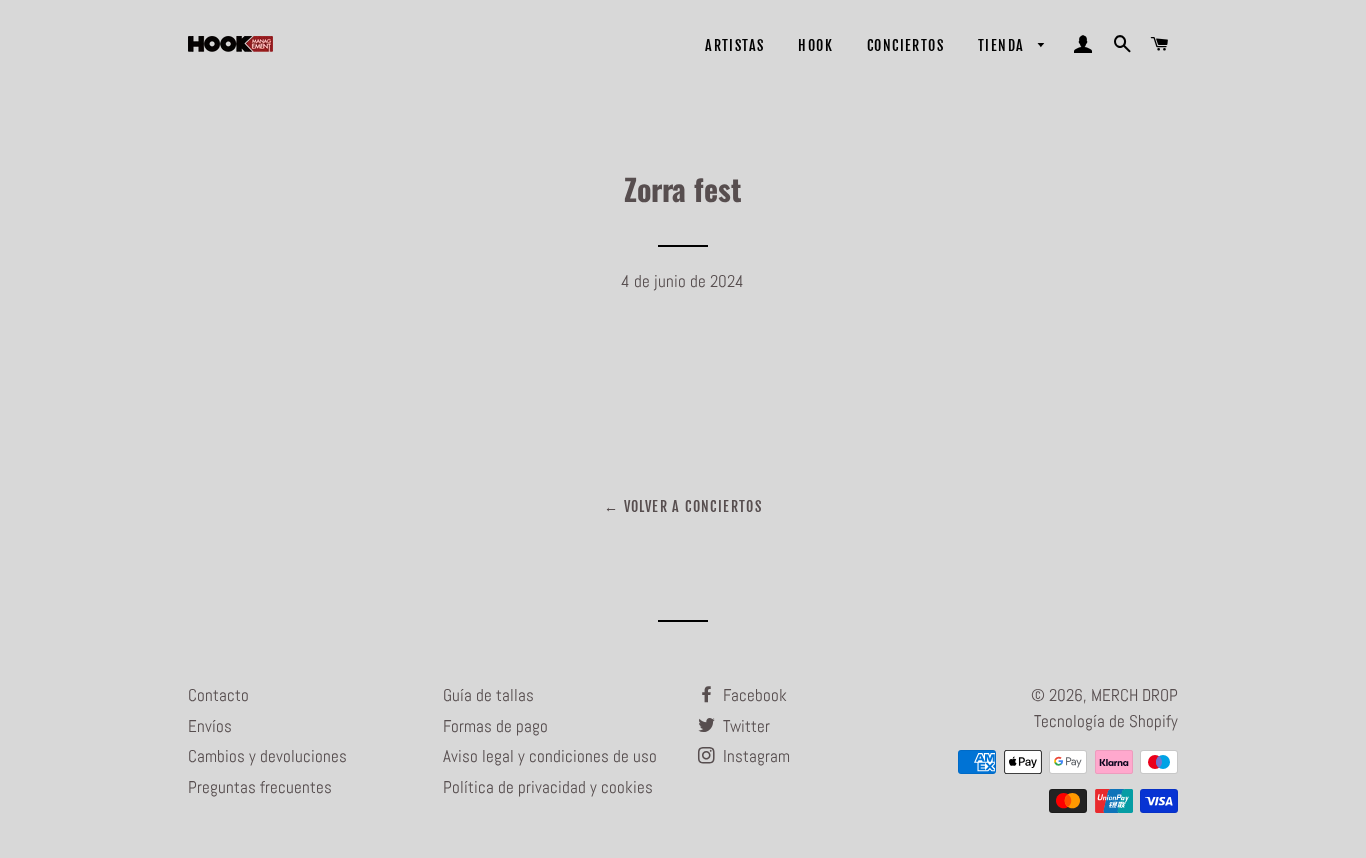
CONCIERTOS (905, 45)
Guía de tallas (488, 695)
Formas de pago (495, 726)
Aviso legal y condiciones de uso (550, 756)
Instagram (754, 756)
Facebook (753, 695)
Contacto (218, 695)
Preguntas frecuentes (260, 787)
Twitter (744, 726)
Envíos (210, 726)
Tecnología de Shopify (1106, 721)
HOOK (815, 45)
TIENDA (1003, 45)
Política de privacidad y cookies (548, 787)
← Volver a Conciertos (683, 506)
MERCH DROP (1134, 695)
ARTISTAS (734, 45)
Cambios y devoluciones (267, 756)
